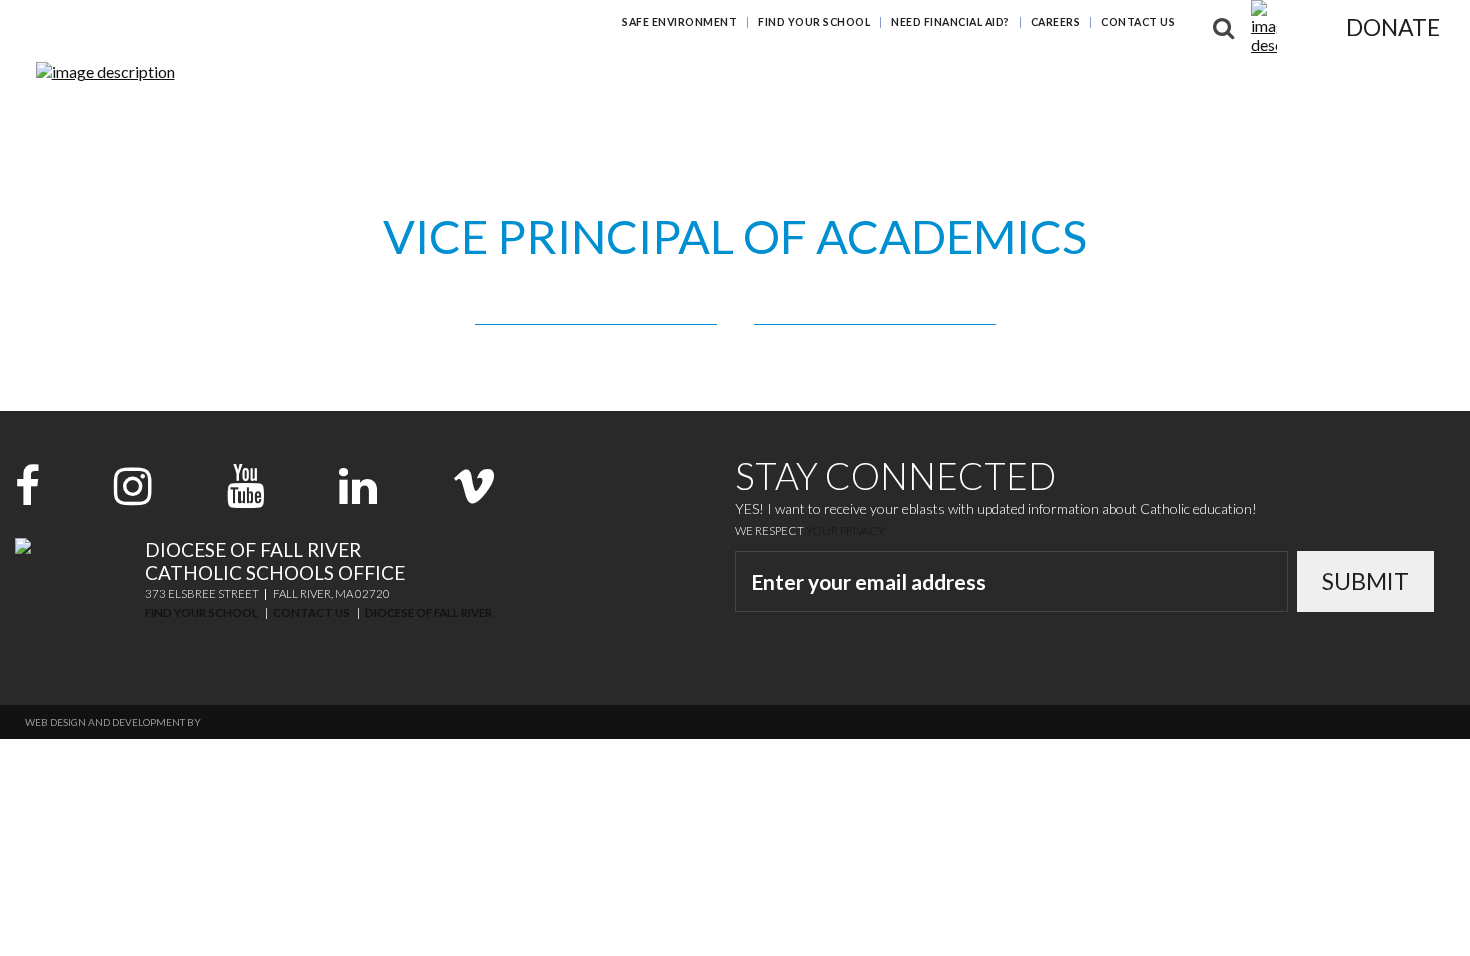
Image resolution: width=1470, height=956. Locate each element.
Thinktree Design (249, 722)
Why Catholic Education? (627, 77)
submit (1365, 581)
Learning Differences (1048, 77)
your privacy (845, 530)
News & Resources (1226, 77)
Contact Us (1138, 22)
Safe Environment (679, 22)
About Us (1354, 77)
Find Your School (814, 22)
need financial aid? (950, 22)
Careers (1056, 22)
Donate (1393, 27)
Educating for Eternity (848, 77)
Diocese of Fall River (428, 612)
